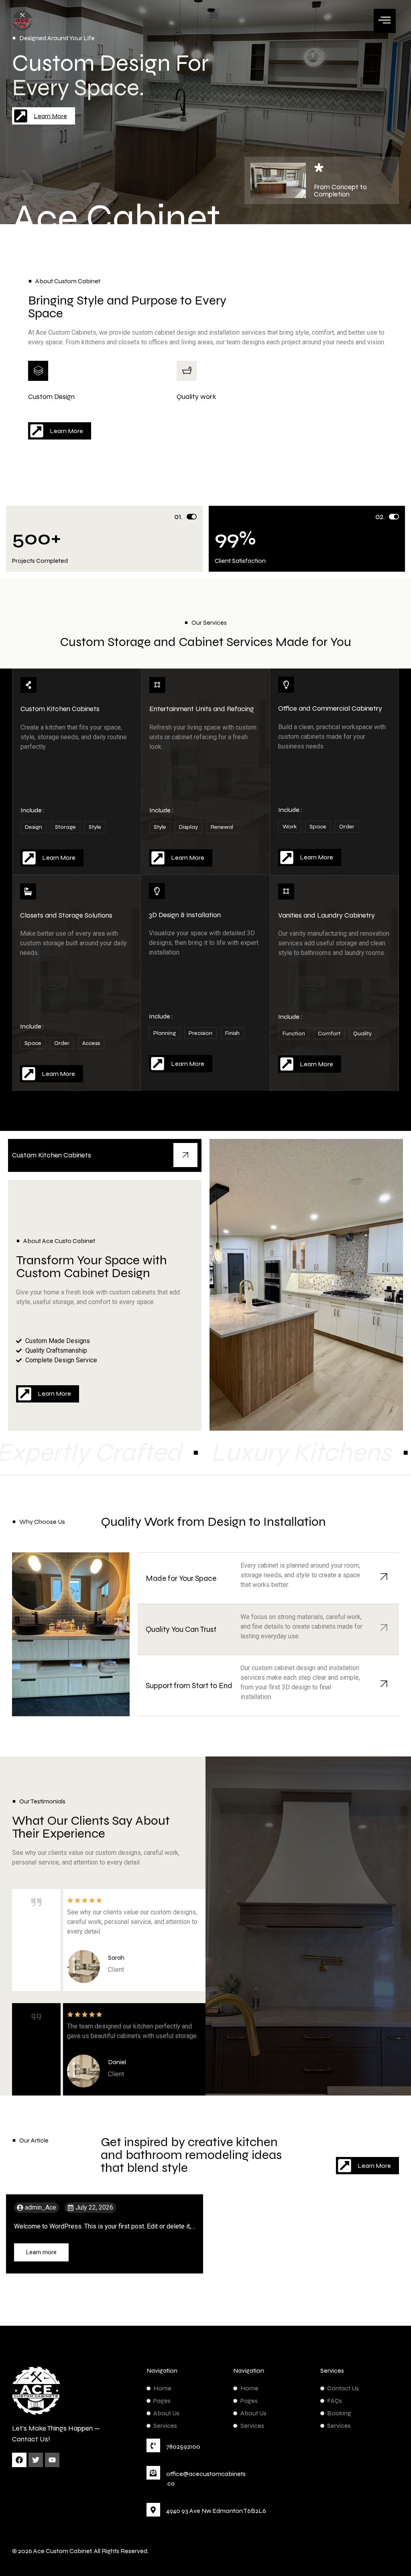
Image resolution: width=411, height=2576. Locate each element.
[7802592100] (153, 2445)
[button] (213, 15)
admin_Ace (41, 2208)
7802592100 (183, 2446)
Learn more (41, 2252)
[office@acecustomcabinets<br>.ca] (153, 2473)
